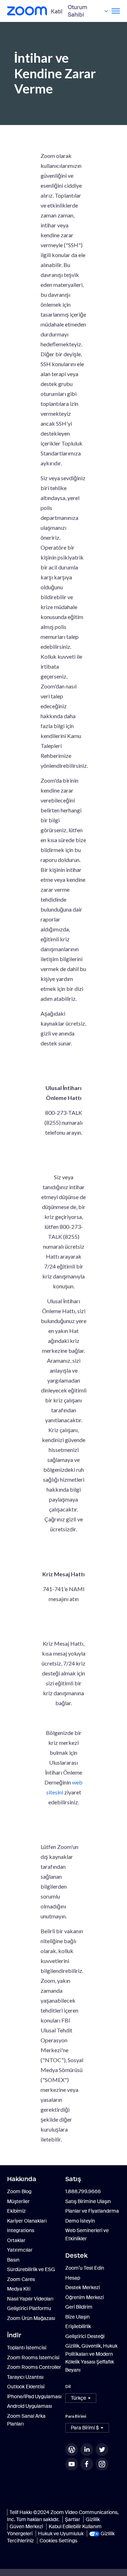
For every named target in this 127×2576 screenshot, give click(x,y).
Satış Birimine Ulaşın (88, 2201)
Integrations (21, 2230)
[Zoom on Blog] (72, 2450)
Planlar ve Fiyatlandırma (92, 2211)
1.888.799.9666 (83, 2191)
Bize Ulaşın (77, 2317)
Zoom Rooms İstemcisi (33, 2357)
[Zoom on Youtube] (72, 2464)
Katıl (57, 12)
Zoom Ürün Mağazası (31, 2318)
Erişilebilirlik (78, 2326)
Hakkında (22, 2179)
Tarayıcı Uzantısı (25, 2377)
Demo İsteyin (80, 2221)
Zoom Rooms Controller (34, 2367)
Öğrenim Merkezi (84, 2297)
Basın (13, 2260)
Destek (76, 2256)
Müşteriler (18, 2201)
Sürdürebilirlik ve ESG (31, 2269)
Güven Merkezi (26, 2526)
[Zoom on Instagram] (103, 2464)
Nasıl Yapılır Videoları (30, 2299)
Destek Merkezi (83, 2287)
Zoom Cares (21, 2279)
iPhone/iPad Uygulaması (34, 2396)
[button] (81, 2398)
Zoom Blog (19, 2191)
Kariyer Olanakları (27, 2221)
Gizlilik (93, 2519)
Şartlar (72, 2519)
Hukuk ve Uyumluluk (61, 2534)
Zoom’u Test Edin (85, 2268)
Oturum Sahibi (78, 11)
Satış (73, 2179)
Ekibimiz (16, 2211)
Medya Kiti (19, 2289)
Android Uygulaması (29, 2406)
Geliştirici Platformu (29, 2308)
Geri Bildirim (79, 2307)
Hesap (73, 2278)
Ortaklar (16, 2240)
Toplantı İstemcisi (27, 2348)
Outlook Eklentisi (26, 2387)
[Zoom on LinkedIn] (87, 2450)
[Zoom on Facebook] (87, 2464)
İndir (14, 2335)
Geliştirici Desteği (85, 2336)
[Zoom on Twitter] (103, 2450)
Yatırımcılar (20, 2250)
